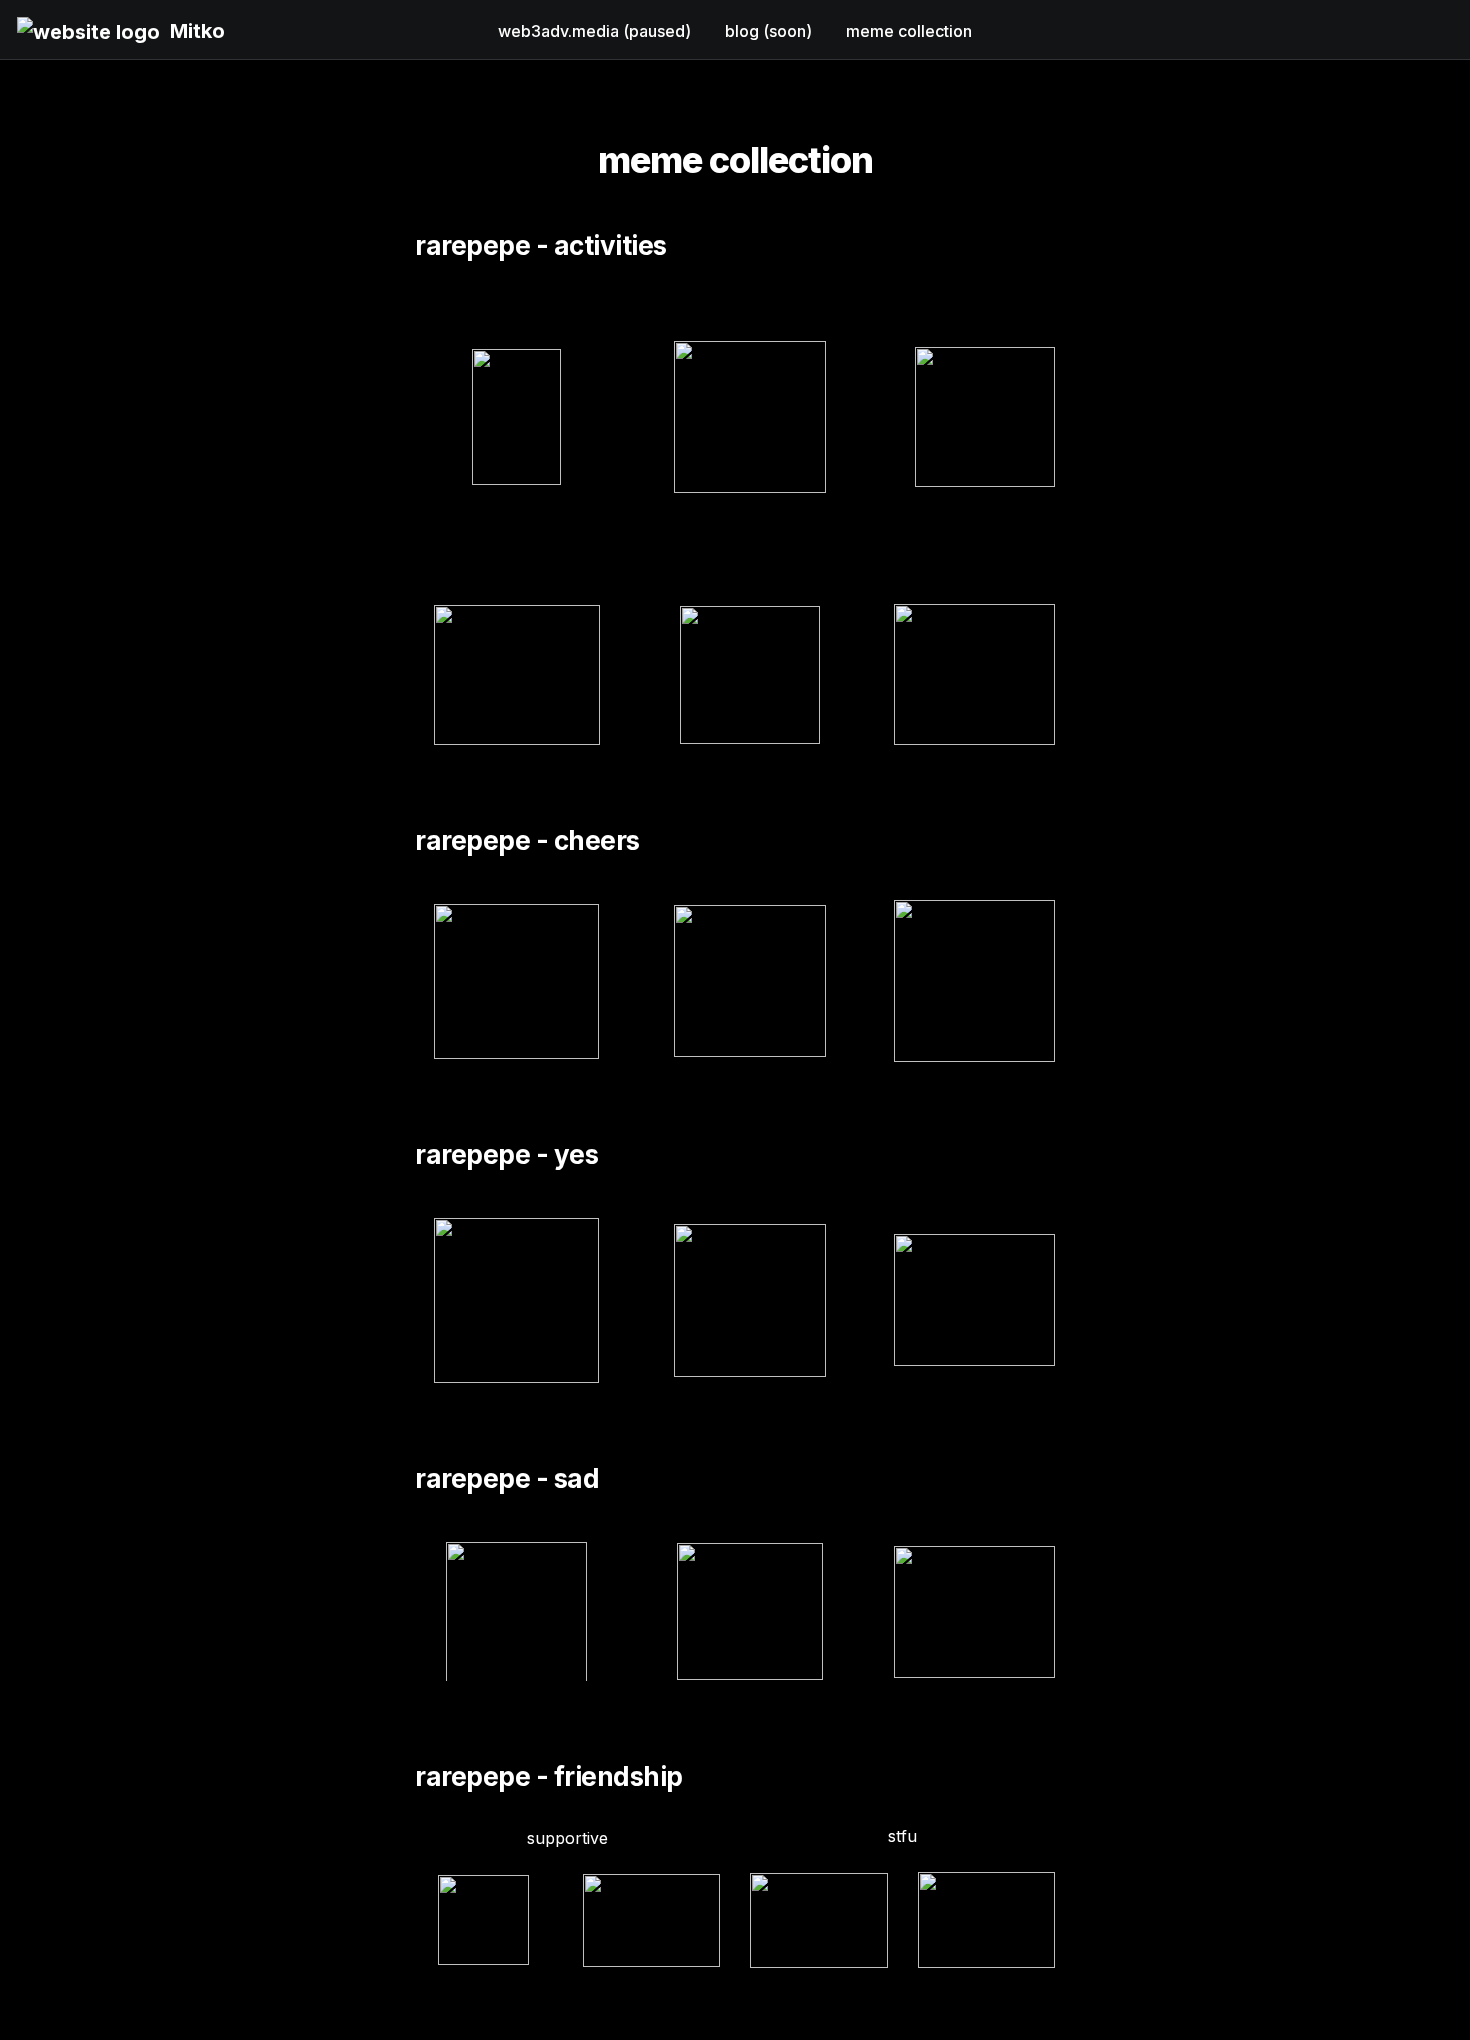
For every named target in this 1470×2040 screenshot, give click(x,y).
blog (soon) (768, 31)
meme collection (909, 31)
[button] (88, 30)
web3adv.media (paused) (594, 31)
